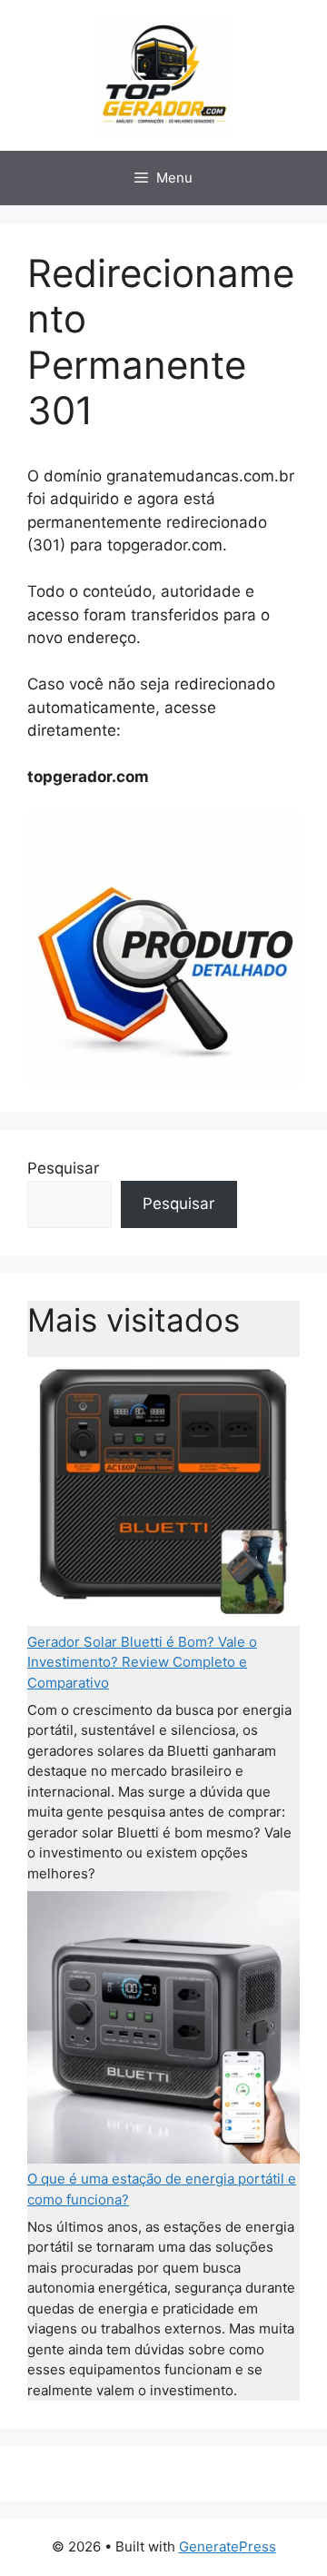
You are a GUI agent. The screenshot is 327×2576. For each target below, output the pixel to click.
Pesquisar (63, 1168)
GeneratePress (228, 2546)
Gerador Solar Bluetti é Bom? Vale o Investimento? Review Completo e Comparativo (142, 1662)
